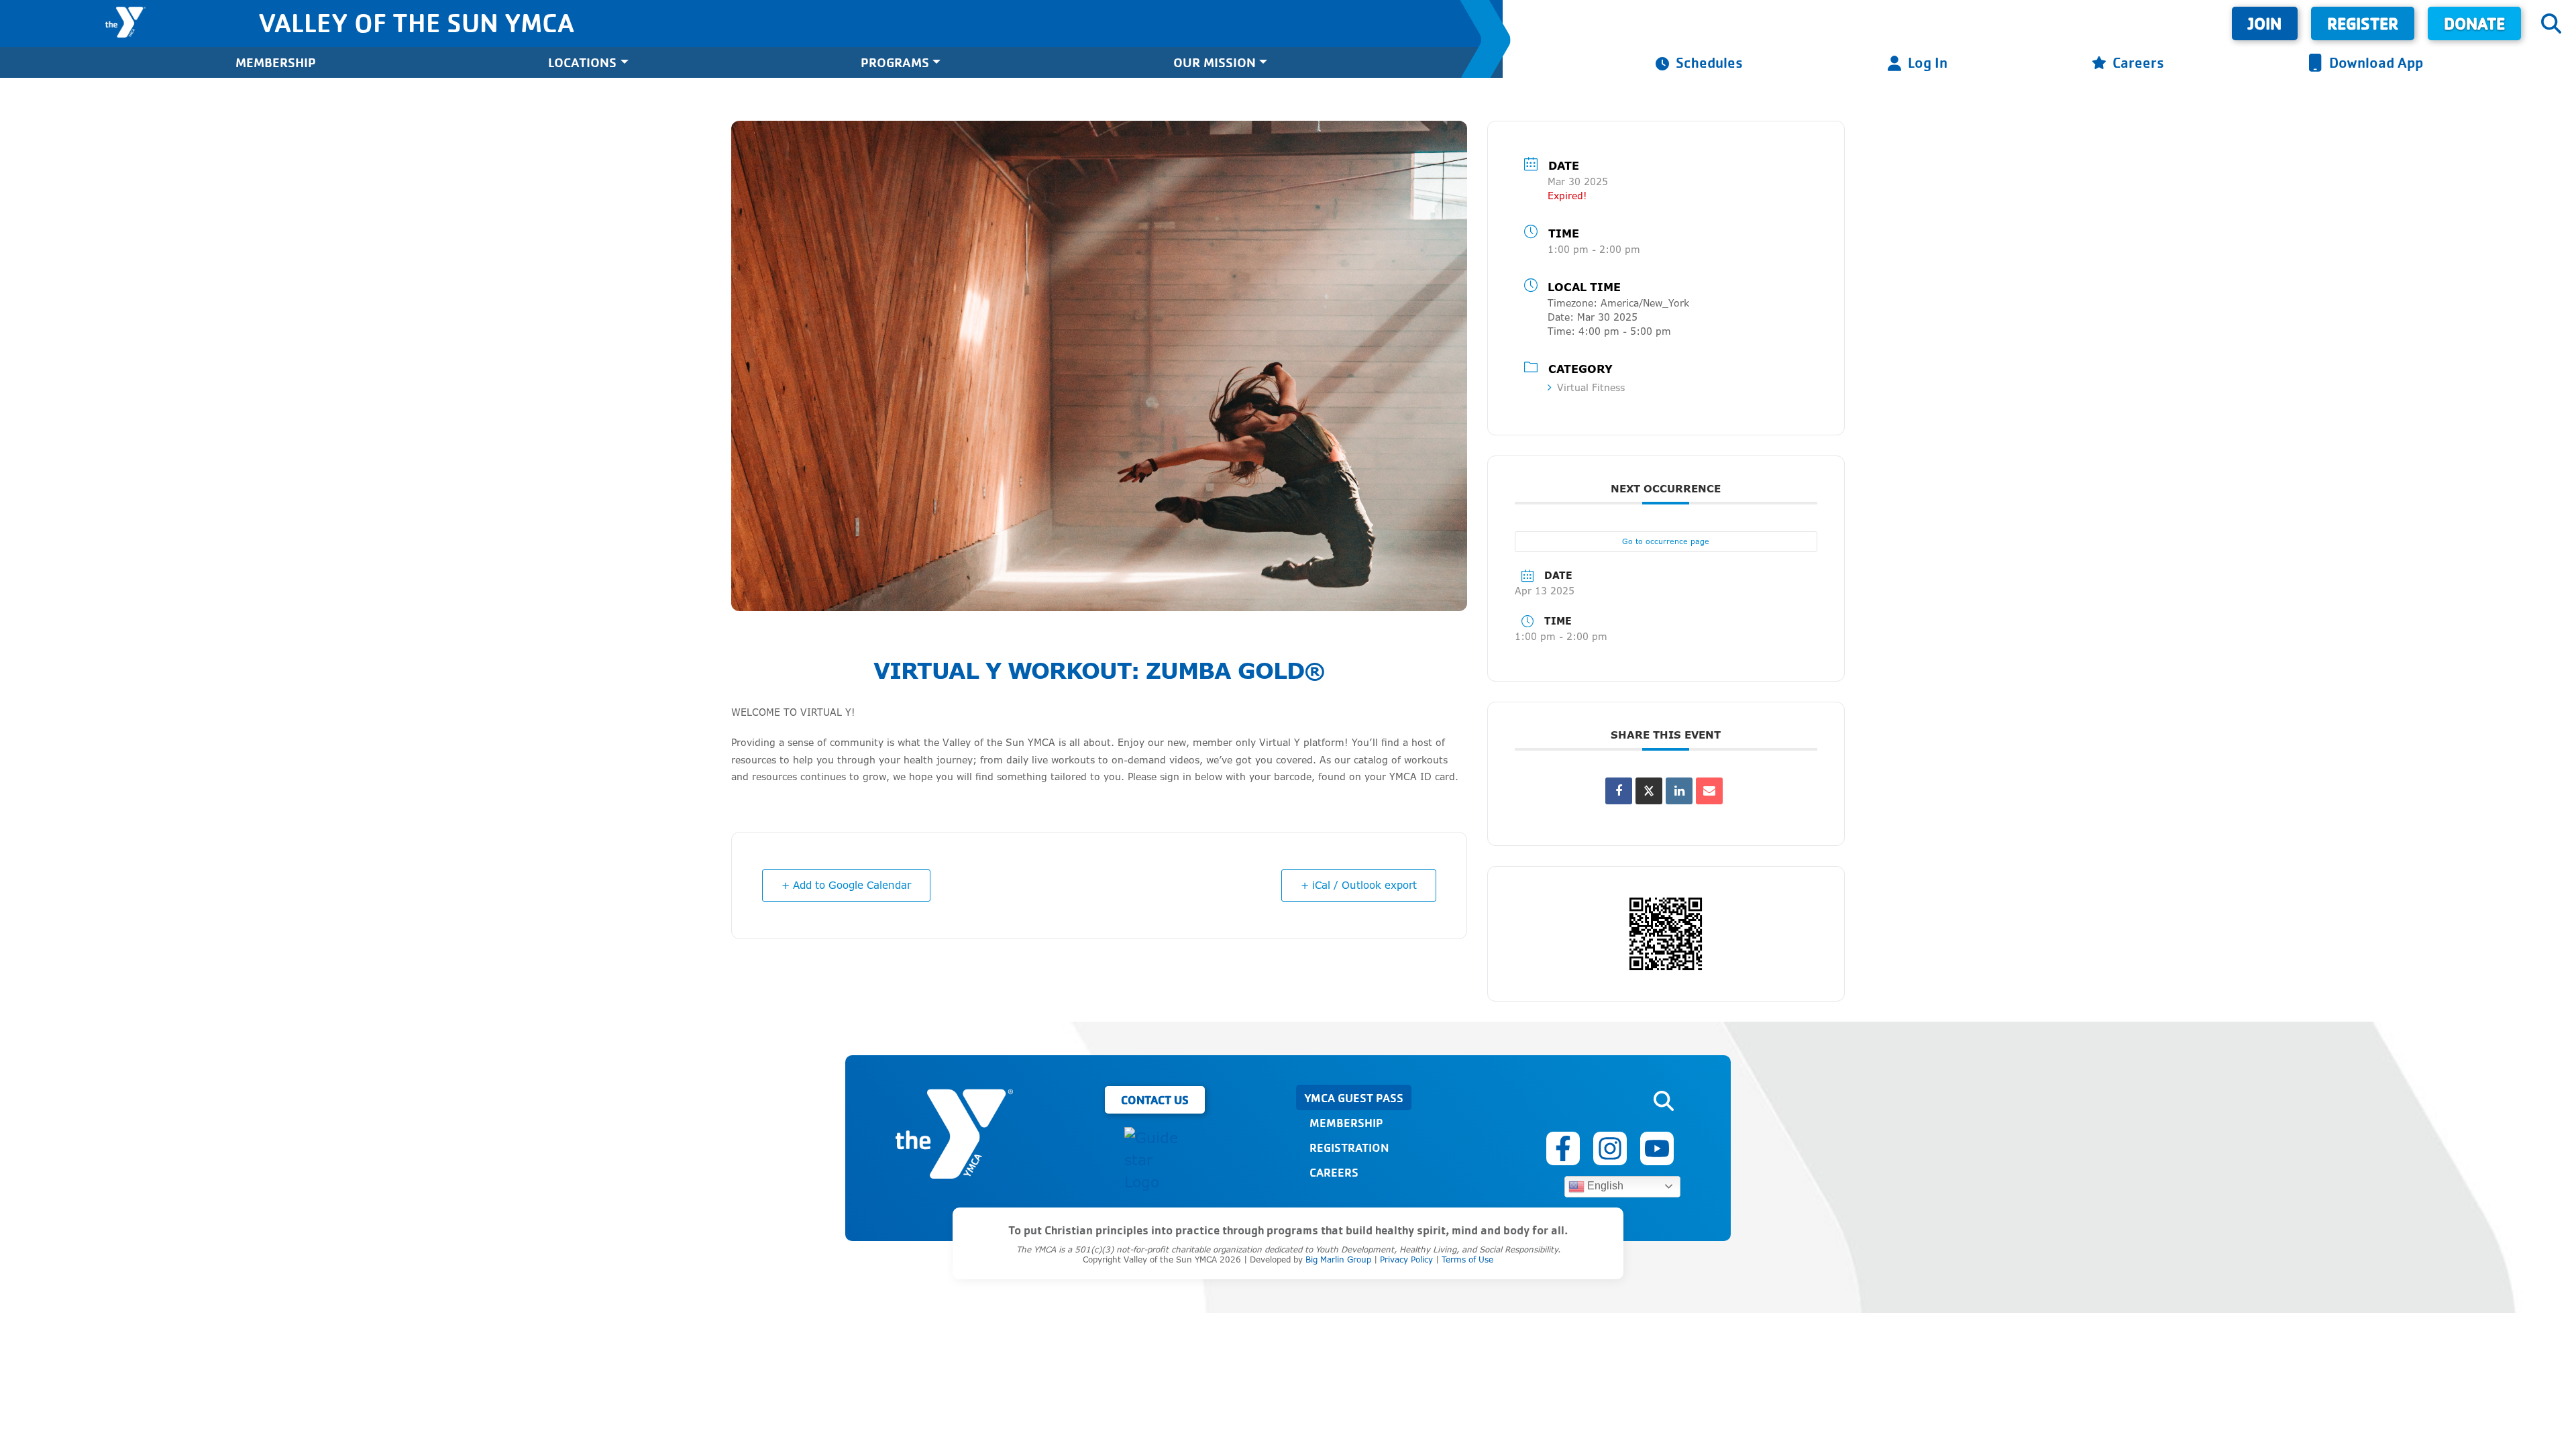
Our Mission (1215, 62)
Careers (2138, 62)
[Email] (1709, 791)
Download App (2376, 62)
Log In (1928, 62)
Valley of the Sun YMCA (416, 22)
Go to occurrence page (1666, 541)
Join (2265, 23)
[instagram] (1610, 1148)
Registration (1349, 1147)
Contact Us (1155, 1099)
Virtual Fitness (1591, 387)
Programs (895, 62)
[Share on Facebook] (1619, 791)
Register (2363, 23)
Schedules (1709, 62)
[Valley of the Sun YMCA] (125, 22)
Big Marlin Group (1338, 1259)
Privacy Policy (1406, 1259)
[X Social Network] (1649, 791)
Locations (582, 62)
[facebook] (1563, 1148)
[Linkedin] (1679, 791)
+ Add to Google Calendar (846, 885)
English (1604, 1186)
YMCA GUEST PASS (1354, 1097)
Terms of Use (1467, 1259)
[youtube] (1657, 1148)
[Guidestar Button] (1155, 1160)
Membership (276, 62)
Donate (2474, 23)
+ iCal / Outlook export (1359, 885)
